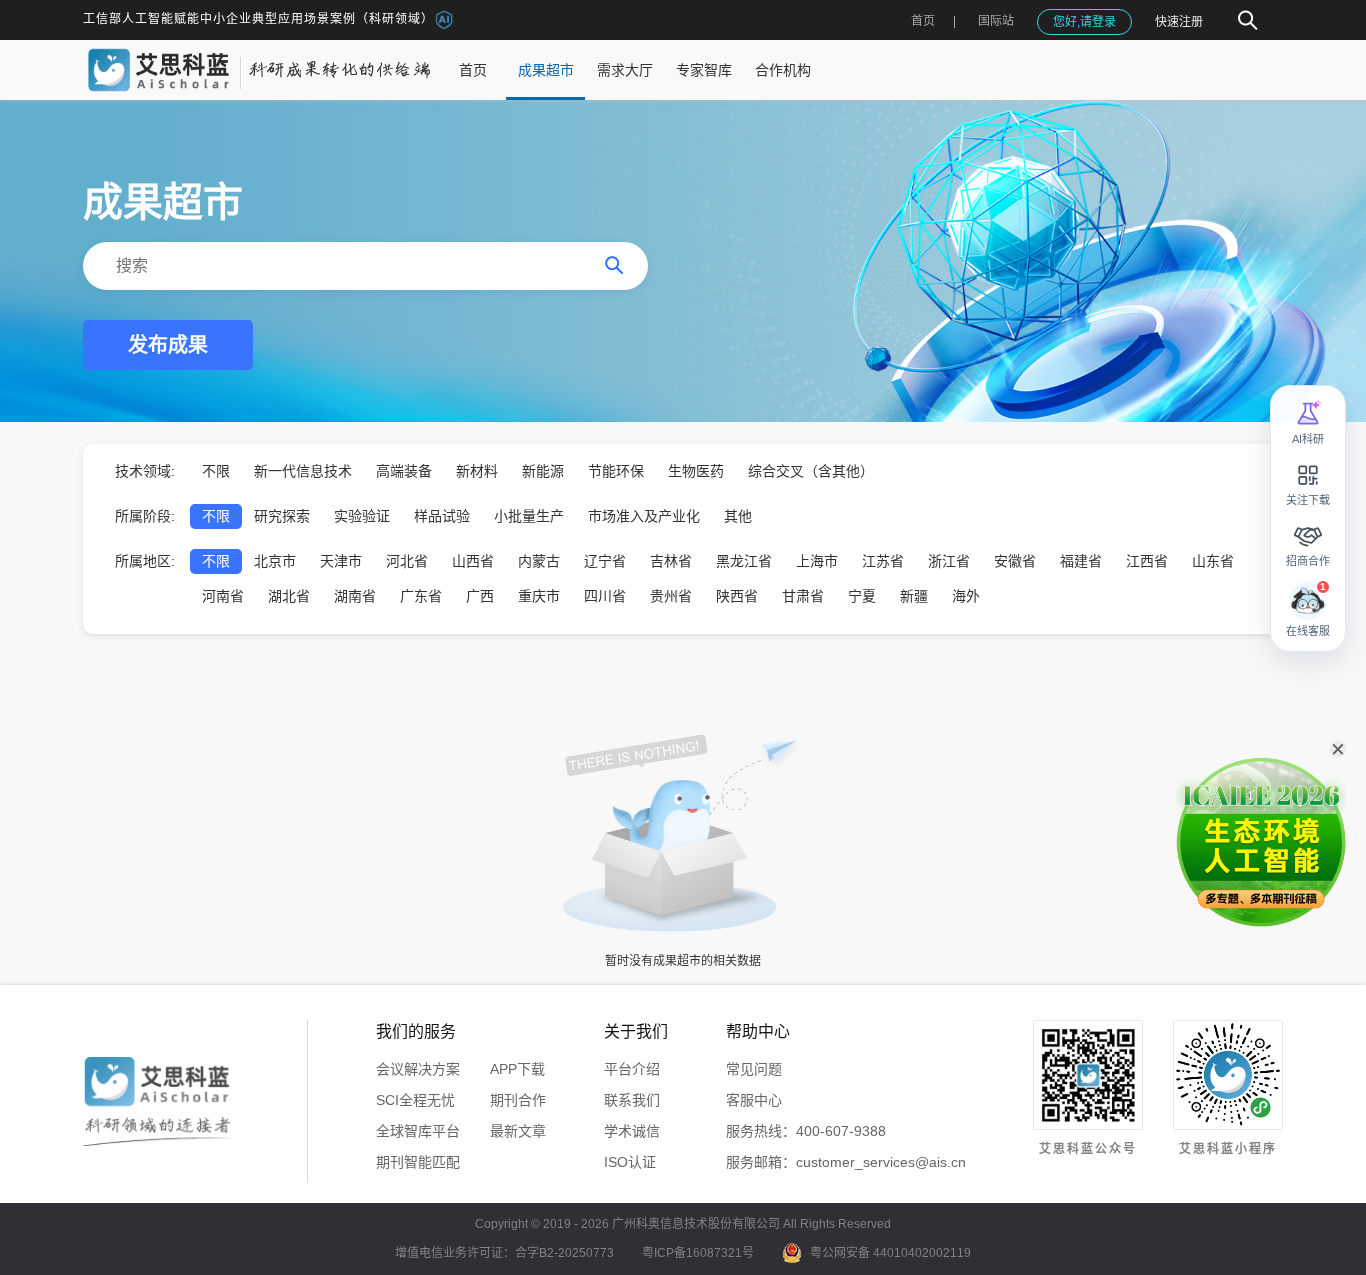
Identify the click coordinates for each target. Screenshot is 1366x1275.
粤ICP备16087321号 (698, 1253)
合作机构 (783, 70)
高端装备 (404, 471)
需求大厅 (625, 70)
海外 (966, 596)
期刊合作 (518, 1100)
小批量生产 (529, 516)
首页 (923, 21)
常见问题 (754, 1069)
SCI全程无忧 (415, 1100)
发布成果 (168, 345)
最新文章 (518, 1131)
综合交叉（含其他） (811, 471)
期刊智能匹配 (418, 1162)
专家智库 (704, 70)
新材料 (477, 471)
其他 (738, 516)
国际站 (996, 21)
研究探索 (282, 516)
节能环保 (616, 471)
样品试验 (442, 516)
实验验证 (362, 516)
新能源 (543, 471)
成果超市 (546, 70)
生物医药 (696, 471)
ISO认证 (630, 1162)
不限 (216, 471)
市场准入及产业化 (644, 516)
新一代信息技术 (303, 471)
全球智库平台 (418, 1131)
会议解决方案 (418, 1069)
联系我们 (632, 1100)
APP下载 (517, 1069)
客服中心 (754, 1100)
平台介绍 (632, 1069)
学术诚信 (632, 1131)
